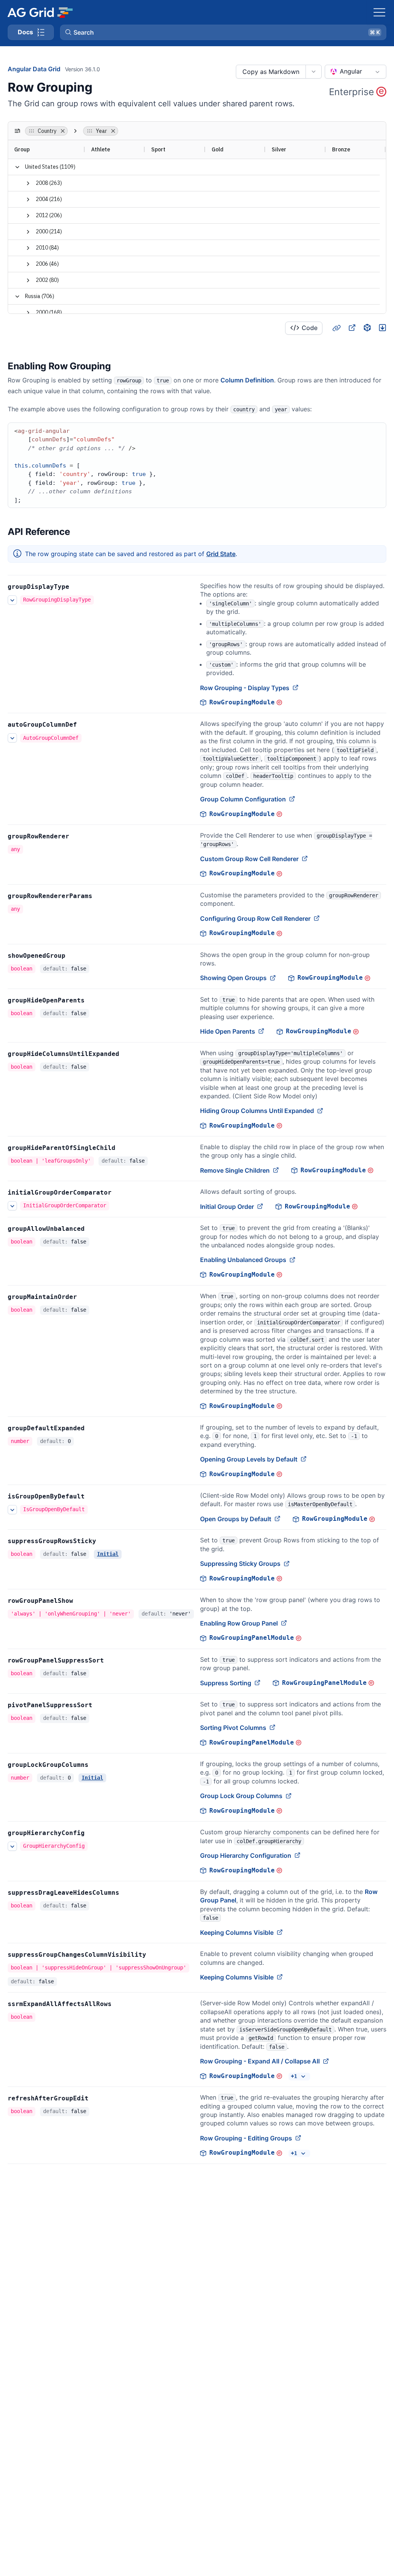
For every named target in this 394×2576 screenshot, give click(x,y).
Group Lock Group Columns (241, 1796)
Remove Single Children (235, 1170)
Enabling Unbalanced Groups (243, 1260)
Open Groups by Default (236, 1519)
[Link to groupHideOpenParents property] (93, 1001)
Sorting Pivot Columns (233, 1728)
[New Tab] (352, 328)
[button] (223, 32)
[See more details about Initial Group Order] (12, 1206)
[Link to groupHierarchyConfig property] (93, 1833)
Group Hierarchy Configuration (246, 1855)
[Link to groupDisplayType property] (78, 587)
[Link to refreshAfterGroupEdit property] (97, 2098)
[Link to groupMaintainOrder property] (85, 1297)
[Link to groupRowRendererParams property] (101, 896)
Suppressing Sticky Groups (240, 1564)
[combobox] (356, 72)
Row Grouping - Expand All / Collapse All (260, 2061)
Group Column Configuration (243, 799)
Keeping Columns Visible (237, 1932)
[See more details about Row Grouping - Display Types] (12, 600)
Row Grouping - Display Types (245, 688)
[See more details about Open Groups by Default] (12, 1510)
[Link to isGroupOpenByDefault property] (93, 1497)
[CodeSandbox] (367, 328)
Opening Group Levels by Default (249, 1459)
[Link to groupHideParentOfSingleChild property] (124, 1148)
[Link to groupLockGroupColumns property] (97, 1765)
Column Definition (247, 380)
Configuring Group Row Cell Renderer (255, 918)
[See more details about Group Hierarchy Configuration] (12, 1846)
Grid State (221, 554)
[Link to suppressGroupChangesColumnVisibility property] (155, 1955)
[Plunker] (382, 328)
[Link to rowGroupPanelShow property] (82, 1601)
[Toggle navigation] (379, 12)
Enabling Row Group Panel (239, 1623)
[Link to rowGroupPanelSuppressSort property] (112, 1661)
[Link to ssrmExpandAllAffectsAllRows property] (120, 2004)
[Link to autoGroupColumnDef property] (85, 725)
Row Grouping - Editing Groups (246, 2138)
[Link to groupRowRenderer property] (78, 836)
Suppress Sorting (226, 1683)
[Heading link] (336, 328)
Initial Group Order (227, 1207)
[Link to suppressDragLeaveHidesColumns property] (128, 1893)
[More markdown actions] (313, 72)
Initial (108, 1554)
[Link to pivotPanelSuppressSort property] (101, 1705)
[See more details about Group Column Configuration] (12, 738)
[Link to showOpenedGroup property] (74, 956)
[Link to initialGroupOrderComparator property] (120, 1193)
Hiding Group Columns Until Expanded (257, 1111)
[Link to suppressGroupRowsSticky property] (105, 1541)
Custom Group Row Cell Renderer (249, 859)
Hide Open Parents (228, 1031)
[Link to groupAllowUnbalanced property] (93, 1229)
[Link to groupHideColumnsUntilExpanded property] (128, 1054)
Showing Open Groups (233, 978)
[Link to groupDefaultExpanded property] (93, 1428)
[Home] (40, 12)
